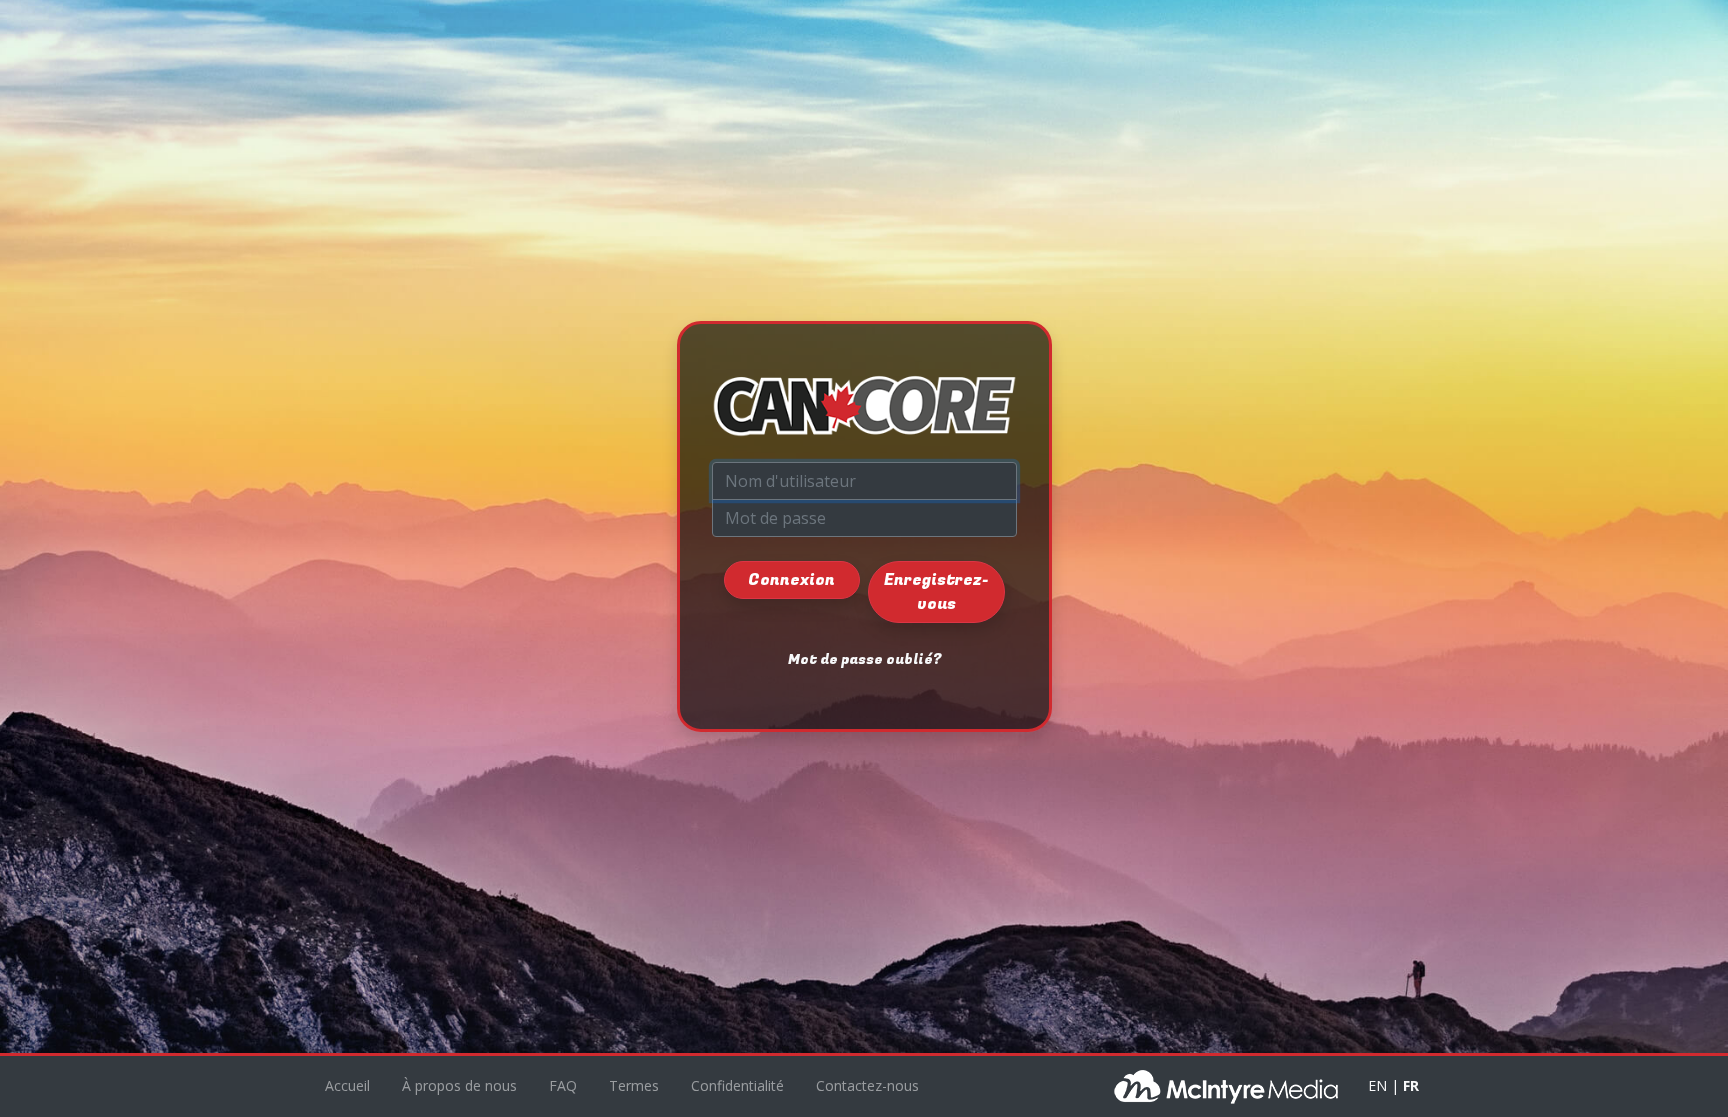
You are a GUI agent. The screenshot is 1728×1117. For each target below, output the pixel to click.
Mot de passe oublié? (864, 659)
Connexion (791, 580)
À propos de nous (459, 1085)
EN (1377, 1085)
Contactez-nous (867, 1085)
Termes (634, 1085)
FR (1411, 1085)
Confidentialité (737, 1085)
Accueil (347, 1085)
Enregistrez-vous (936, 592)
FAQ (563, 1085)
